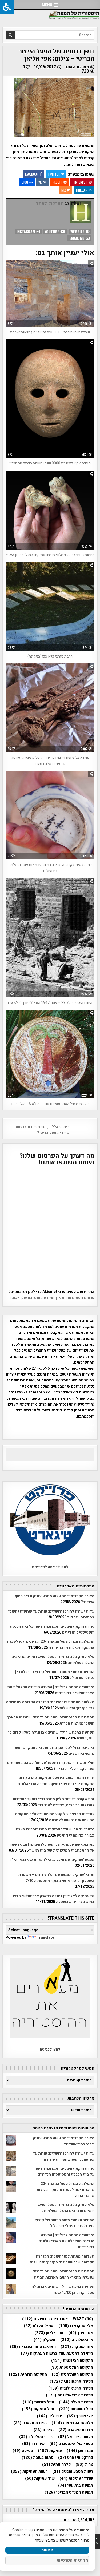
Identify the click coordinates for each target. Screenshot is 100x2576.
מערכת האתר (77, 67)
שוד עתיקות (40, 2479)
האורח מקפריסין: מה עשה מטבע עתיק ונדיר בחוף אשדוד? (64, 2141)
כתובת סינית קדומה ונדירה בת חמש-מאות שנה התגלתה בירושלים (50, 868)
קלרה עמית (56, 2465)
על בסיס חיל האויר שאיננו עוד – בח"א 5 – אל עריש (50, 1104)
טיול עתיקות (38, 2409)
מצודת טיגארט (76, 2430)
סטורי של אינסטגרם (71, 2444)
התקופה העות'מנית (72, 2374)
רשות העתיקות (29, 2472)
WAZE (83, 2319)
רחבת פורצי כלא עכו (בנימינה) (50, 656)
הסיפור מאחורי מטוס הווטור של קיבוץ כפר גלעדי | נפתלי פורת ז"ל (65, 2223)
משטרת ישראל (76, 2437)
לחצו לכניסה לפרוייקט (50, 1567)
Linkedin (82, 190)
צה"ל (84, 2465)
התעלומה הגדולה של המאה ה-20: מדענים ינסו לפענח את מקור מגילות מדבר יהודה (51, 1644)
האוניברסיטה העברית (33, 2347)
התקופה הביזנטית (72, 2361)
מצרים (44, 2430)
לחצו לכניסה (50, 2049)
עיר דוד (33, 2444)
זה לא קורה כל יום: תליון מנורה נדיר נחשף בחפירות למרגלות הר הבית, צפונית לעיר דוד (53, 1802)
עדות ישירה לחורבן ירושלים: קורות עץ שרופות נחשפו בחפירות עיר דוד (64, 2156)
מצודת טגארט (30, 2423)
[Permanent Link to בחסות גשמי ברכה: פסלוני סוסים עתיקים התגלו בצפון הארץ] (50, 510)
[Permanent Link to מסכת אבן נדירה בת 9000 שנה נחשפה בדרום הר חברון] (50, 399)
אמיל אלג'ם (39, 2326)
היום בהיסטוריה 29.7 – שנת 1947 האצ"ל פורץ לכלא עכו (50, 1003)
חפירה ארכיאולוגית (71, 2388)
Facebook (32, 174)
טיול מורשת (38, 2402)
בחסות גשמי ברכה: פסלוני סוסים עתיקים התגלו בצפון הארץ (50, 555)
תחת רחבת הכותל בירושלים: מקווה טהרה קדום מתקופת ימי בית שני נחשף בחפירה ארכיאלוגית (56, 1781)
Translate (45, 1938)
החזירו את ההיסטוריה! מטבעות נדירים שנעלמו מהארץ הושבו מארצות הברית (63, 2274)
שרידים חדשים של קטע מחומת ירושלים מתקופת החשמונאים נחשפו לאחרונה (55, 1817)
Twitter (54, 174)
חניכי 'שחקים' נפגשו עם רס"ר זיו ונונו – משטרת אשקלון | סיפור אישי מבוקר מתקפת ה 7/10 (56, 1878)
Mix (64, 190)
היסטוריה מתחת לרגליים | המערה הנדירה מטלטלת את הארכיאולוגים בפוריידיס (67, 2241)
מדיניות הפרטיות (72, 2560)
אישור (47, 2550)
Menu (47, 5)
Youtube (52, 231)
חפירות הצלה (76, 2402)
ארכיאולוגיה (77, 2340)
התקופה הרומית (28, 2374)
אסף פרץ (81, 2333)
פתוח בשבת (37, 2458)
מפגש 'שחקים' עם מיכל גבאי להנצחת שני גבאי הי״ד (52, 1860)
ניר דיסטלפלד (36, 2437)
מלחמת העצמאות (72, 2423)
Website (78, 231)
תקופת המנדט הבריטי (69, 2492)
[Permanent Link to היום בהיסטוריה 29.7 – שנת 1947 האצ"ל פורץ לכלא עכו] (50, 937)
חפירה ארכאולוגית (71, 2381)
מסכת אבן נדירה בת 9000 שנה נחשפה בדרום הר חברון (50, 463)
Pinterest (80, 182)
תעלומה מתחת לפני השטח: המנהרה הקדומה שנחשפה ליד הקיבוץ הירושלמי (62, 2259)
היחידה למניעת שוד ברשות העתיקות (57, 2354)
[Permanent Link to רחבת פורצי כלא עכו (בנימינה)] (50, 606)
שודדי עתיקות (76, 2479)
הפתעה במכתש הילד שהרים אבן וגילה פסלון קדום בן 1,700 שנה (63, 2289)
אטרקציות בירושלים (45, 2319)
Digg (25, 182)
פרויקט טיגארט (76, 2458)
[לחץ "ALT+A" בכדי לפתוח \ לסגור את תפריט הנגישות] (7, 7)
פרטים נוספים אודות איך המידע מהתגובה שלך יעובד (52, 1298)
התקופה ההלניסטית (72, 2368)
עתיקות (50, 2451)
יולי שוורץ (80, 2416)
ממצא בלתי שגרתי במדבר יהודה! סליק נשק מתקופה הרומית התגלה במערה (50, 760)
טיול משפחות (76, 2409)
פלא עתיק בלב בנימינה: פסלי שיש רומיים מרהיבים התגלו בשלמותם (66, 2208)
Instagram (26, 231)
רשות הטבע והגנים (73, 2472)
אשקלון (45, 2340)
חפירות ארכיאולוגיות (69, 2395)
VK (40, 182)
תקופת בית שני (76, 2485)
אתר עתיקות (77, 2347)
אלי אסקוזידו (76, 2326)
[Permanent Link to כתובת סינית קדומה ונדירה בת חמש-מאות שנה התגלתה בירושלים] (50, 815)
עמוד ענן (80, 2451)
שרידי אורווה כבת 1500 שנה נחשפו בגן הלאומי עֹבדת (50, 332)
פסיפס (23, 2451)
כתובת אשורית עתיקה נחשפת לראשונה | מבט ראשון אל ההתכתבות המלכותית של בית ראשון (52, 1847)
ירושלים (49, 2416)
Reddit (57, 182)
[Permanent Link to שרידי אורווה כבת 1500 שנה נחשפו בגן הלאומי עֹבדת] (50, 294)
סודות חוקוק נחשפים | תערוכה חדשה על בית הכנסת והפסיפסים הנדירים (64, 2171)
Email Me (77, 238)
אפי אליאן (49, 2333)
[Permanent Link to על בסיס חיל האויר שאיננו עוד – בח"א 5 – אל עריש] (50, 1054)
